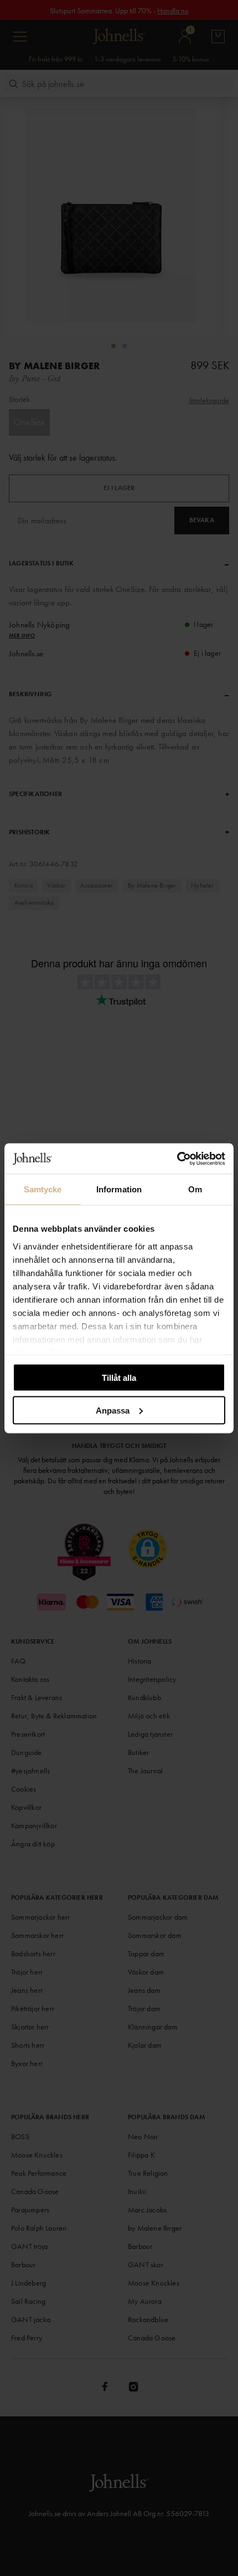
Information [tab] (119, 1189)
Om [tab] (195, 1189)
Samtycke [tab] (43, 1189)
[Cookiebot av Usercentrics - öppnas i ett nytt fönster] (177, 1159)
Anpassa (113, 1410)
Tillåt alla (119, 1378)
